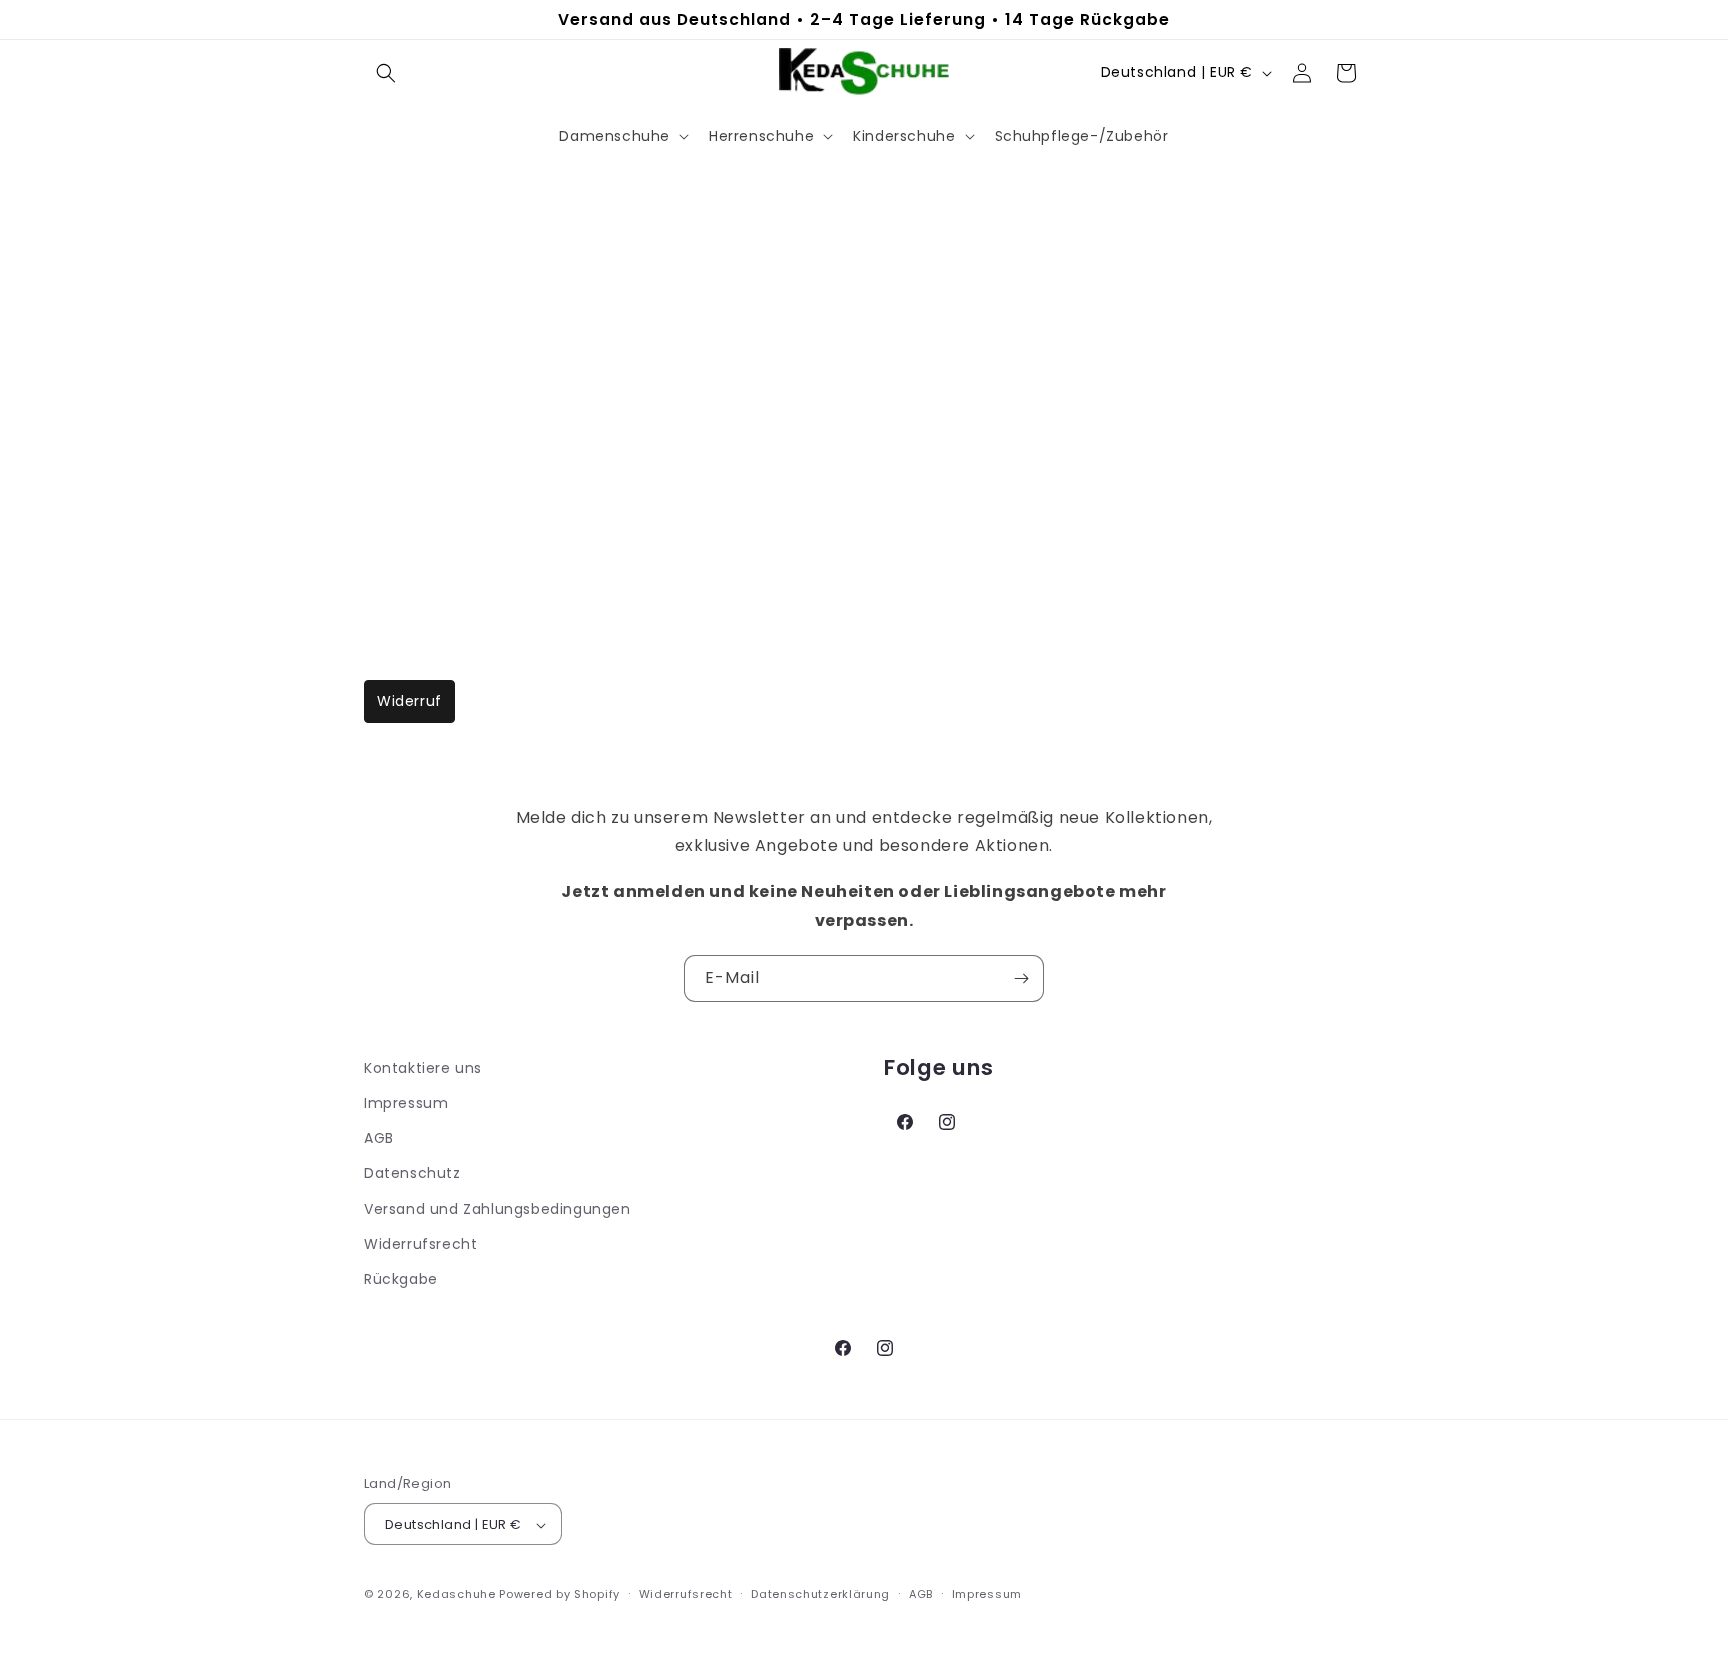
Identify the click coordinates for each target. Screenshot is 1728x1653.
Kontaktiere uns (423, 1068)
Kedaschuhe (456, 1595)
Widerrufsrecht (420, 1244)
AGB (379, 1138)
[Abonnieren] (1021, 978)
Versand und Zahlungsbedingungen (497, 1209)
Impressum (406, 1103)
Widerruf (409, 701)
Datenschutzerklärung (820, 1594)
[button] (386, 73)
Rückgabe (401, 1279)
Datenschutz (412, 1173)
